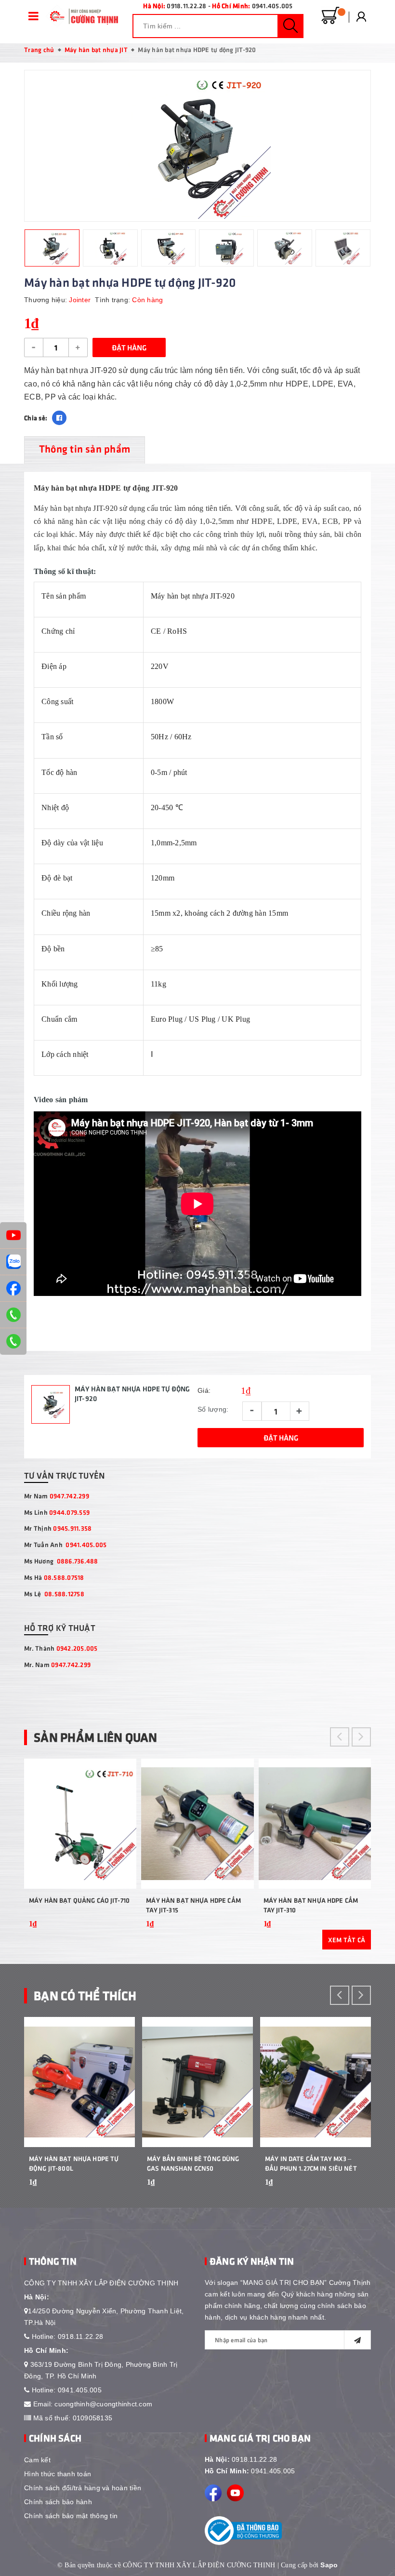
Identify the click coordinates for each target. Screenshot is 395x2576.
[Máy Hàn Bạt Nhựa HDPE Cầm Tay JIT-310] (315, 1824)
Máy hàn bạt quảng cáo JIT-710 (79, 1900)
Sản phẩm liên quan (96, 1737)
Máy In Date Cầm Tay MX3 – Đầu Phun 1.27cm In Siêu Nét (311, 2163)
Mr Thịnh (58, 1528)
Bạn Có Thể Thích (85, 1995)
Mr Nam (57, 1496)
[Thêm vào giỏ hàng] (125, 1937)
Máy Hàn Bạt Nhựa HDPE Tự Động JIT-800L (74, 2163)
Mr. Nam (57, 1664)
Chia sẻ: (36, 418)
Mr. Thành (61, 1648)
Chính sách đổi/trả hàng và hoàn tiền (83, 2488)
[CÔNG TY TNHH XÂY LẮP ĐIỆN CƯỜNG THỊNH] (82, 16)
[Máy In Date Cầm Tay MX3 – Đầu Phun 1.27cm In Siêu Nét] (316, 2082)
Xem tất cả (347, 1940)
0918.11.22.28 (186, 6)
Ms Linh (57, 1512)
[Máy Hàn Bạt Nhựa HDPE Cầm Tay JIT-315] (197, 1824)
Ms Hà (54, 1577)
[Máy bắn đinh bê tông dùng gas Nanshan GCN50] (197, 2082)
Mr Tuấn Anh (65, 1544)
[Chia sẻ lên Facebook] (59, 418)
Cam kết (37, 2460)
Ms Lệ (54, 1594)
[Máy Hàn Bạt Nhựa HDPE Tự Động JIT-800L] (79, 2082)
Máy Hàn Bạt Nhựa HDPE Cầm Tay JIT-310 (311, 1905)
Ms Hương (61, 1561)
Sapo (329, 2565)
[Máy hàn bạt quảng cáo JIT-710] (80, 1824)
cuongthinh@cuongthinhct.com (103, 2404)
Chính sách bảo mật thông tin (71, 2516)
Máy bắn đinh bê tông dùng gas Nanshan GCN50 (193, 2163)
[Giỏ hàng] (330, 16)
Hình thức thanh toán (58, 2474)
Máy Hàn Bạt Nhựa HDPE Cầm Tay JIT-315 (193, 1905)
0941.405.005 (272, 6)
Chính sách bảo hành (58, 2502)
